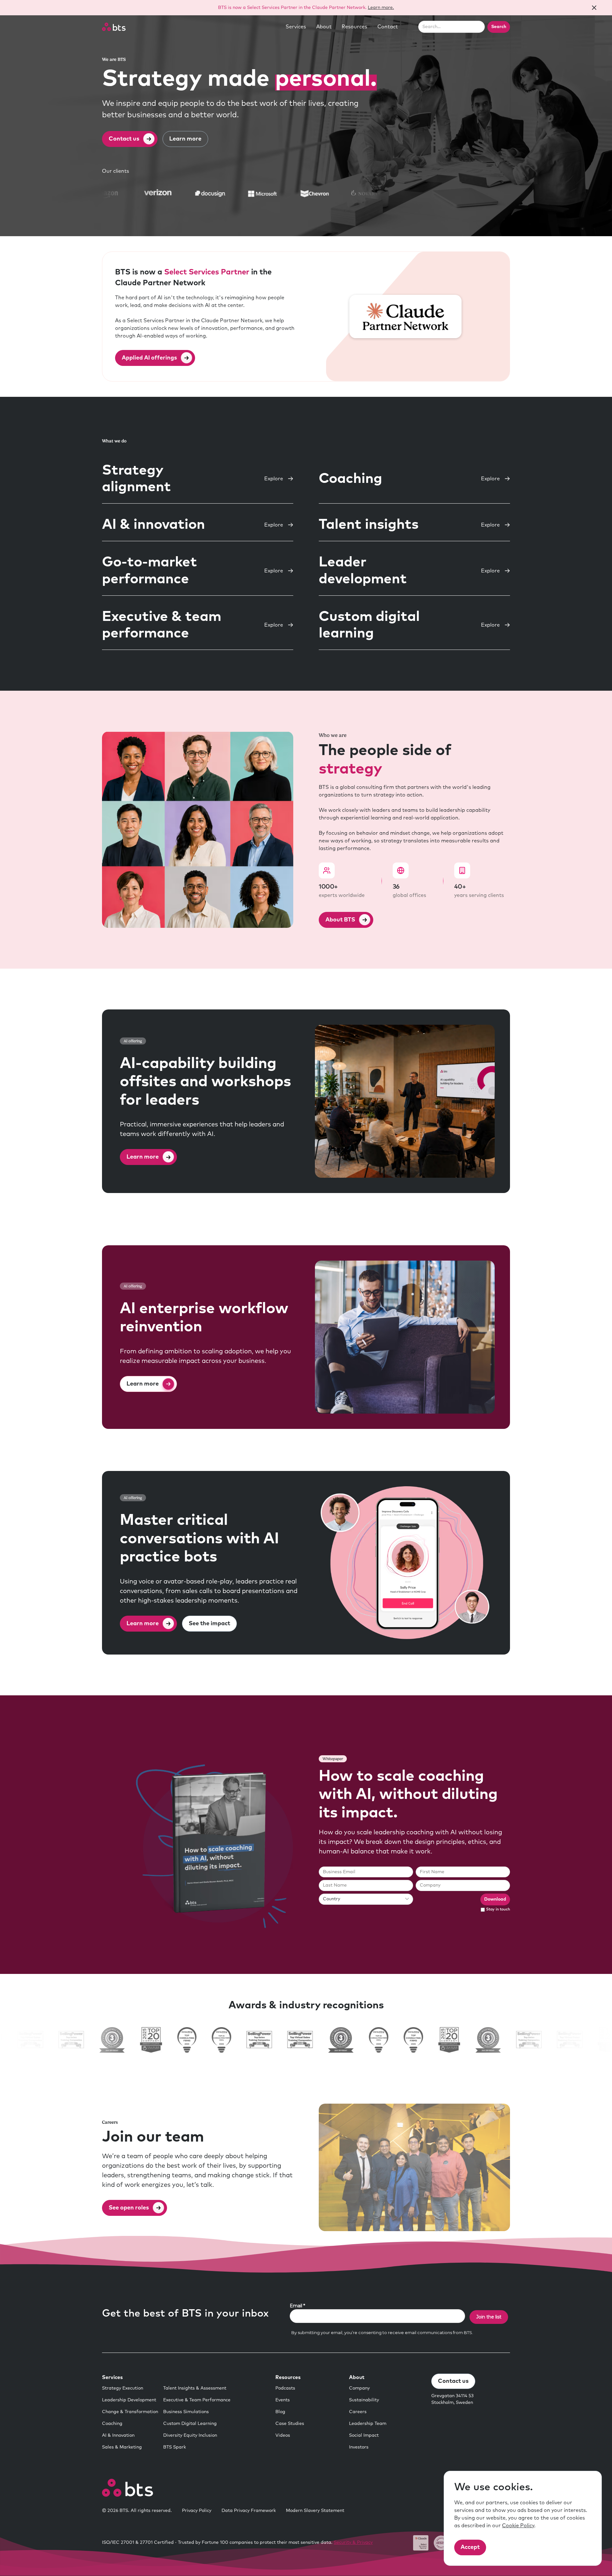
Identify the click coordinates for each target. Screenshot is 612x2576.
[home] (114, 27)
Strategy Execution (123, 2388)
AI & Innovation (118, 2435)
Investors (359, 2447)
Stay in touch (498, 1910)
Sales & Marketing (122, 2447)
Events (283, 2400)
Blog (280, 2412)
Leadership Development (129, 2400)
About (324, 27)
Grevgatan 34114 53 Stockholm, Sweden (452, 2399)
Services (296, 27)
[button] (296, 27)
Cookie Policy (518, 2526)
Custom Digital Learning (190, 2424)
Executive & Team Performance (197, 2400)
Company (359, 2388)
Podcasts (285, 2388)
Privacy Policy (197, 2511)
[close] (594, 8)
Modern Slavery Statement (315, 2511)
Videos (283, 2435)
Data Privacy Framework (249, 2511)
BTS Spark (175, 2447)
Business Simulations (186, 2412)
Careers (358, 2412)
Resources (354, 27)
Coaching (112, 2424)
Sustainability (364, 2400)
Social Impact (364, 2435)
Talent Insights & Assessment (195, 2388)
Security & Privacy (353, 2543)
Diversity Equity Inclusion (190, 2435)
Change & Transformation (130, 2412)
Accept (470, 2547)
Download (495, 1899)
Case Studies (290, 2424)
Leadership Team (368, 2424)
